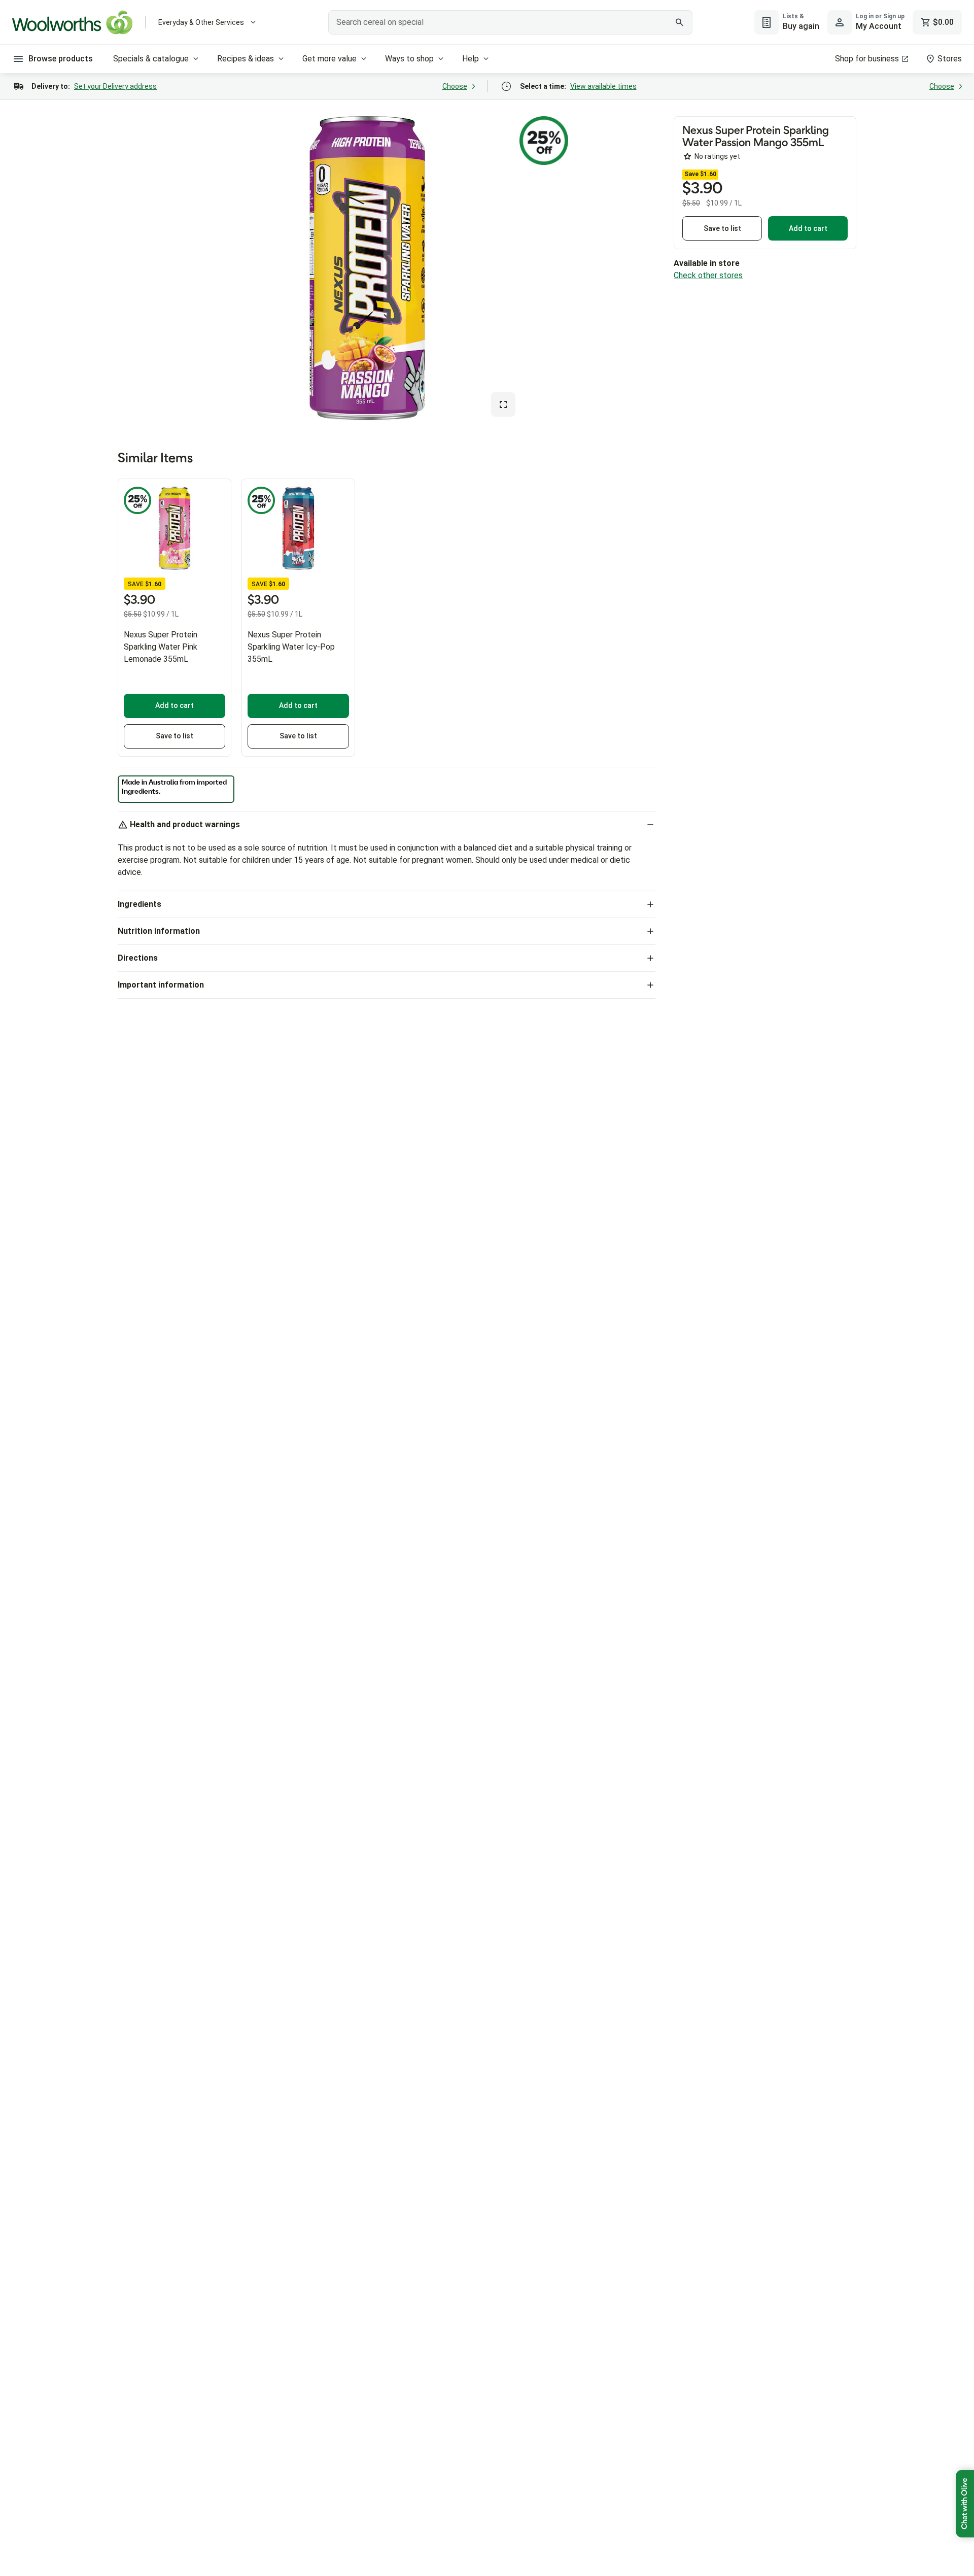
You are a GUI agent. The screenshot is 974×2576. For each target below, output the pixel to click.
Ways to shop (409, 59)
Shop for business (867, 59)
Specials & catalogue (151, 59)
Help (471, 59)
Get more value (329, 59)
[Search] (679, 22)
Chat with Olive (965, 2504)
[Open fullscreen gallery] (503, 404)
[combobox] (510, 22)
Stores (950, 59)
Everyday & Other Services (201, 22)
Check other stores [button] (708, 275)
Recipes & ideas (246, 59)
